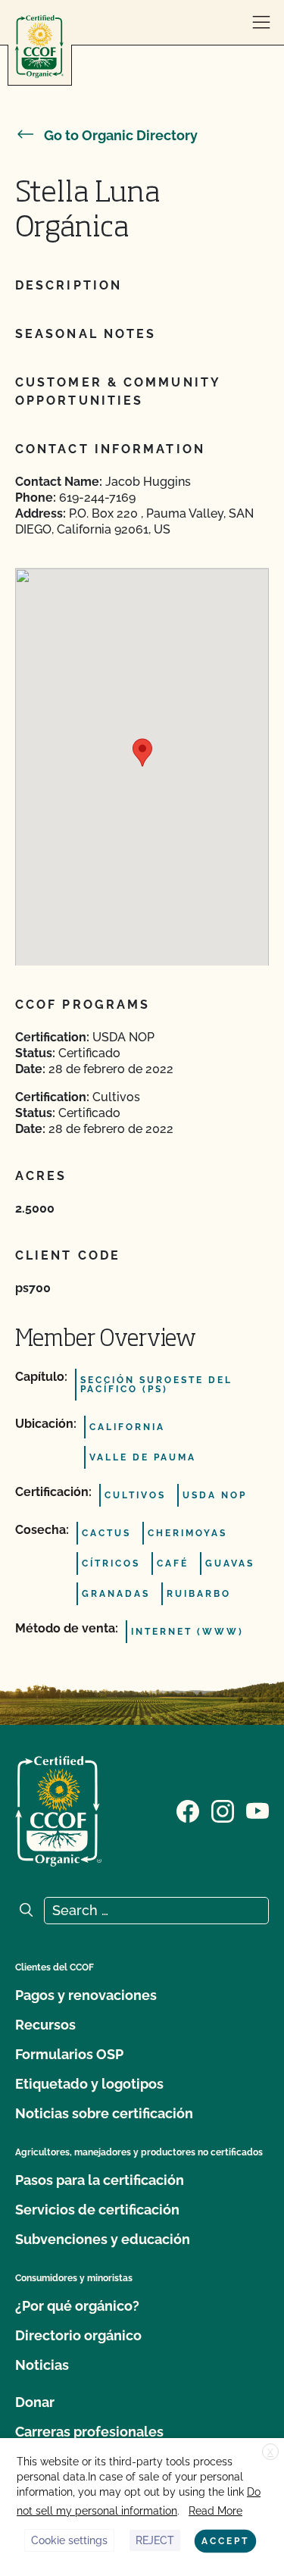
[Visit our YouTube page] (257, 1810)
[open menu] (261, 23)
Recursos (45, 2025)
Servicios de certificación (97, 2210)
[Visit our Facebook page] (188, 1810)
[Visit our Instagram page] (223, 1810)
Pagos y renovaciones (86, 1995)
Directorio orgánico (78, 2335)
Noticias (42, 2365)
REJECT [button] (155, 2540)
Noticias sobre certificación (104, 2113)
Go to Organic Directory (121, 135)
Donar (35, 2402)
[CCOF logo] (39, 47)
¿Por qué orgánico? (77, 2306)
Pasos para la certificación (100, 2180)
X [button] (270, 2452)
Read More (215, 2511)
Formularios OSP (69, 2054)
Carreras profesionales (89, 2432)
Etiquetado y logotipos (89, 2084)
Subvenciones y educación (103, 2239)
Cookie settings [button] (69, 2540)
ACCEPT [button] (225, 2541)
